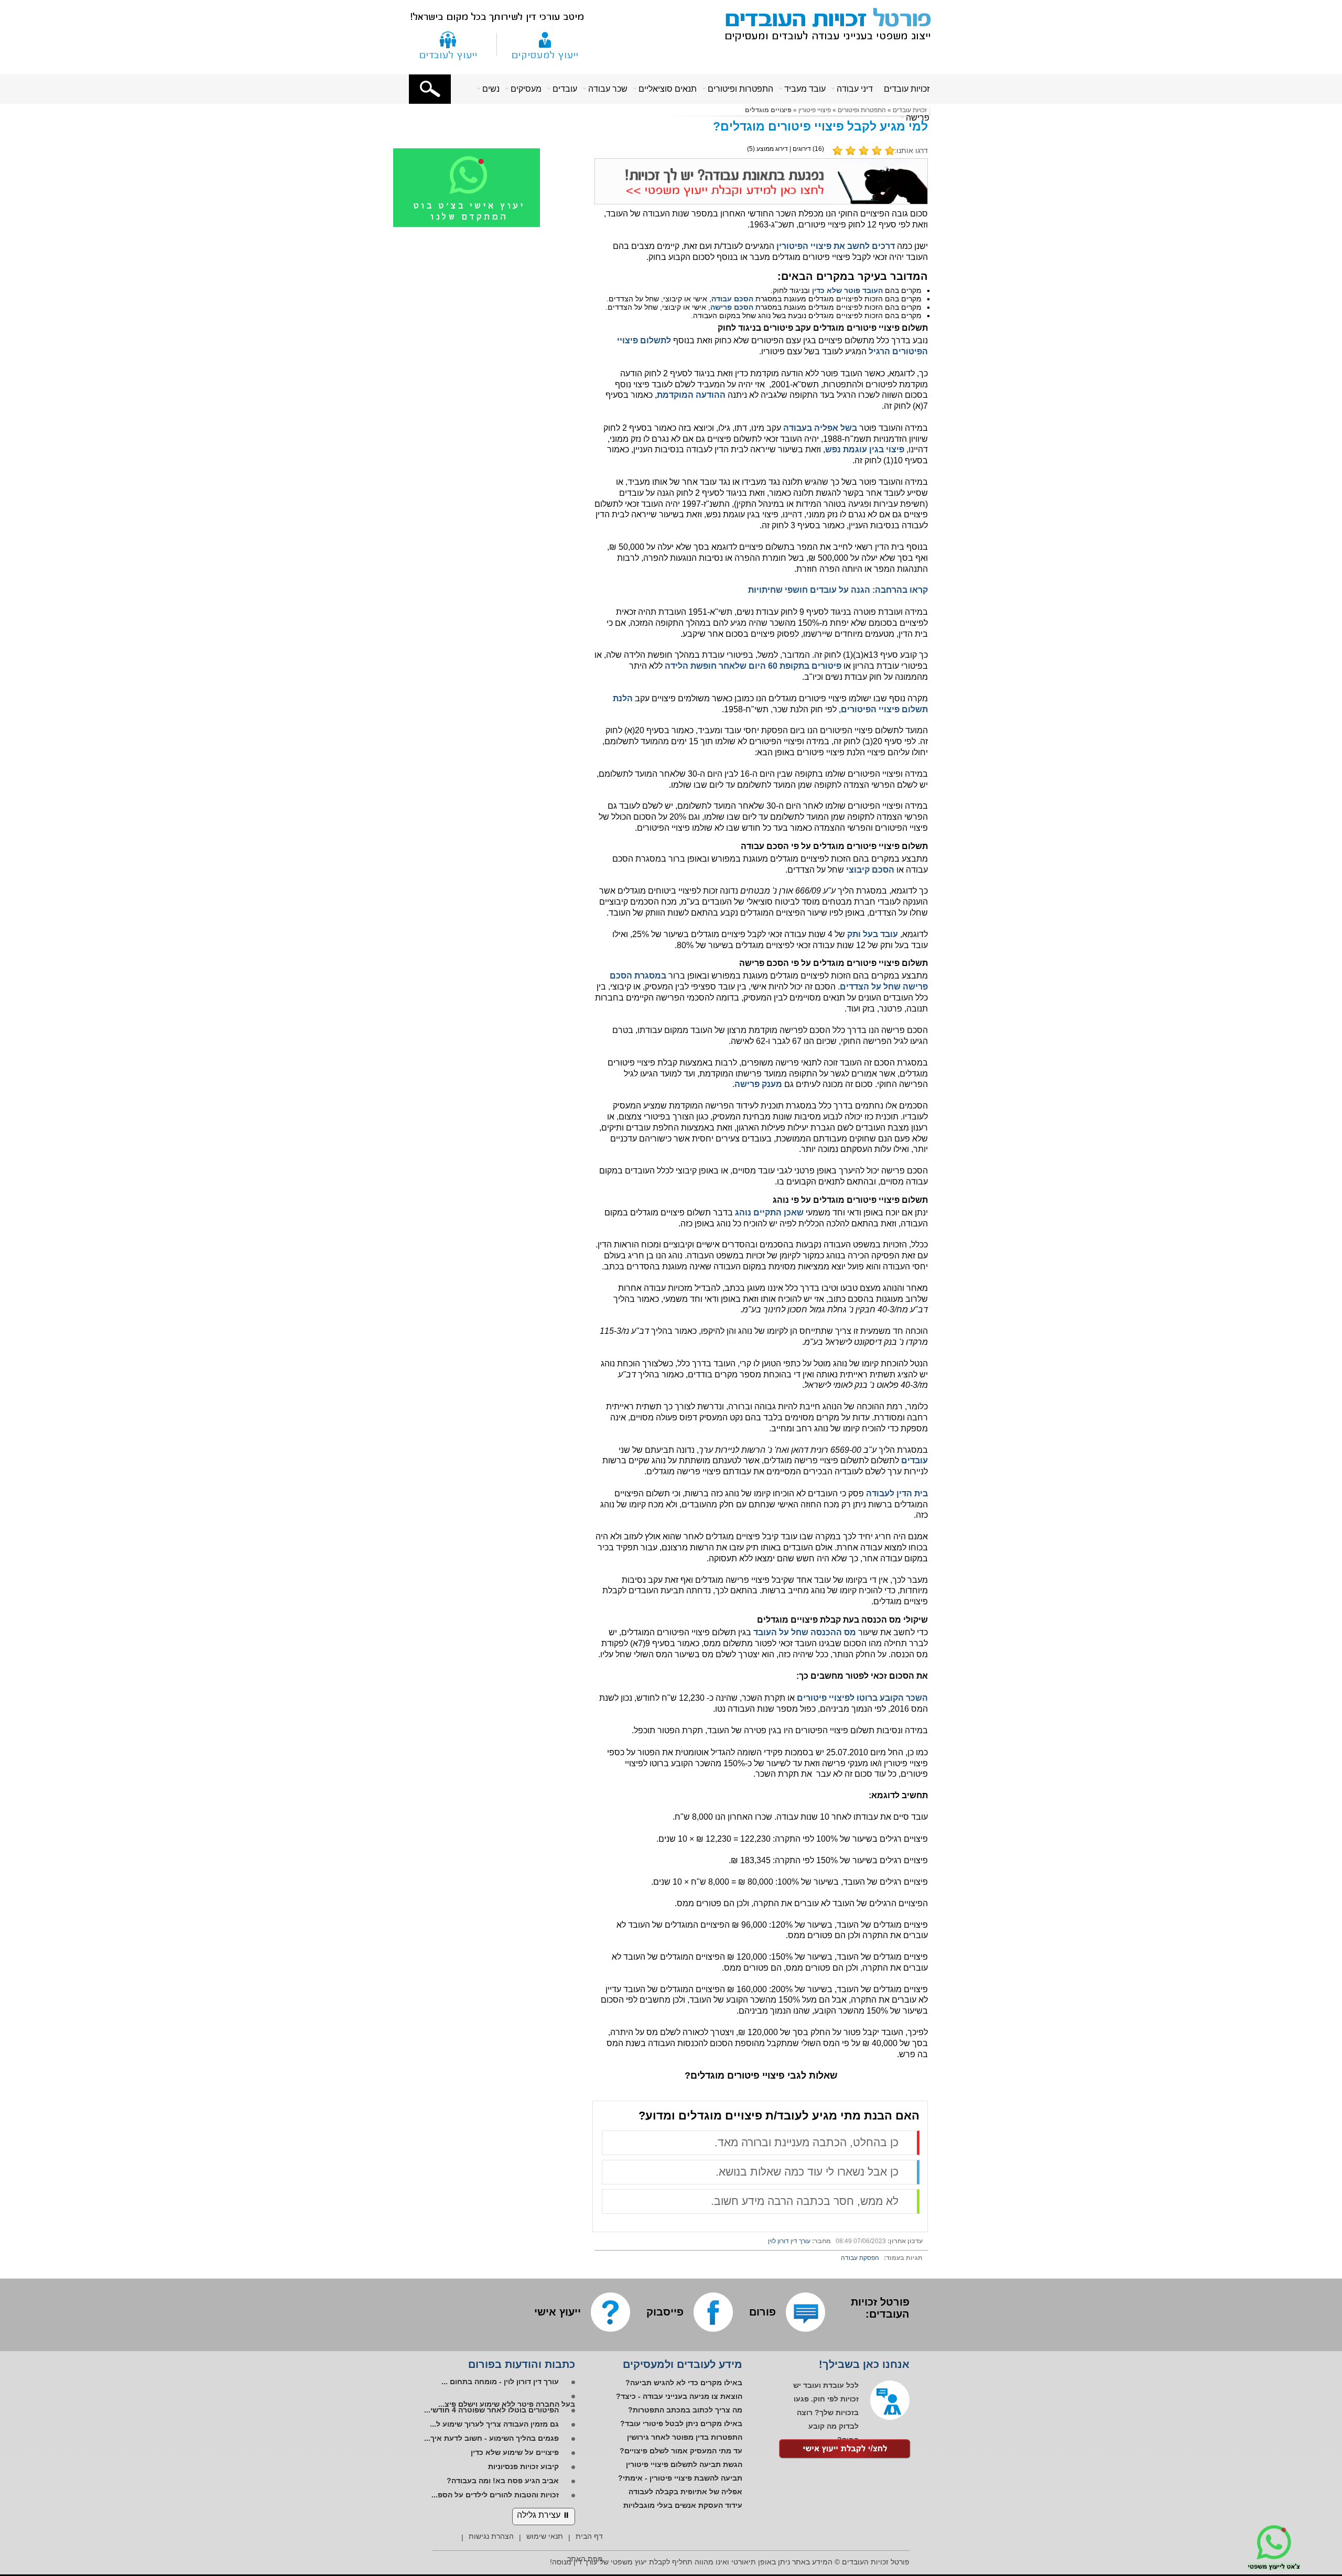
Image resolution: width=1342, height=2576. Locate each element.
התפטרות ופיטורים (740, 89)
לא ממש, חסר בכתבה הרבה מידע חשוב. (805, 2201)
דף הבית (589, 2536)
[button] (430, 89)
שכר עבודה (608, 89)
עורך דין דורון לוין (789, 2241)
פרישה (918, 118)
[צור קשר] (448, 44)
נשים (491, 89)
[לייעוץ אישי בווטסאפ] (480, 225)
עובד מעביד (805, 89)
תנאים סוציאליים (668, 89)
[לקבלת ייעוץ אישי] (845, 2450)
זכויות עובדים (907, 89)
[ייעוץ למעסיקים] (545, 44)
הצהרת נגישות (491, 2536)
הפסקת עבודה (860, 2258)
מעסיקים (526, 89)
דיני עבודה (855, 89)
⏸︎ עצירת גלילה (544, 2515)
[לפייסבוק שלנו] (713, 2312)
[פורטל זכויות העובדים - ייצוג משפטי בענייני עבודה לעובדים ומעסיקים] (822, 23)
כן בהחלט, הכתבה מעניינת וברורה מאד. (807, 2142)
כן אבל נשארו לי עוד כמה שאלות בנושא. (807, 2172)
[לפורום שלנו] (805, 2312)
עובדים (565, 89)
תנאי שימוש (545, 2536)
